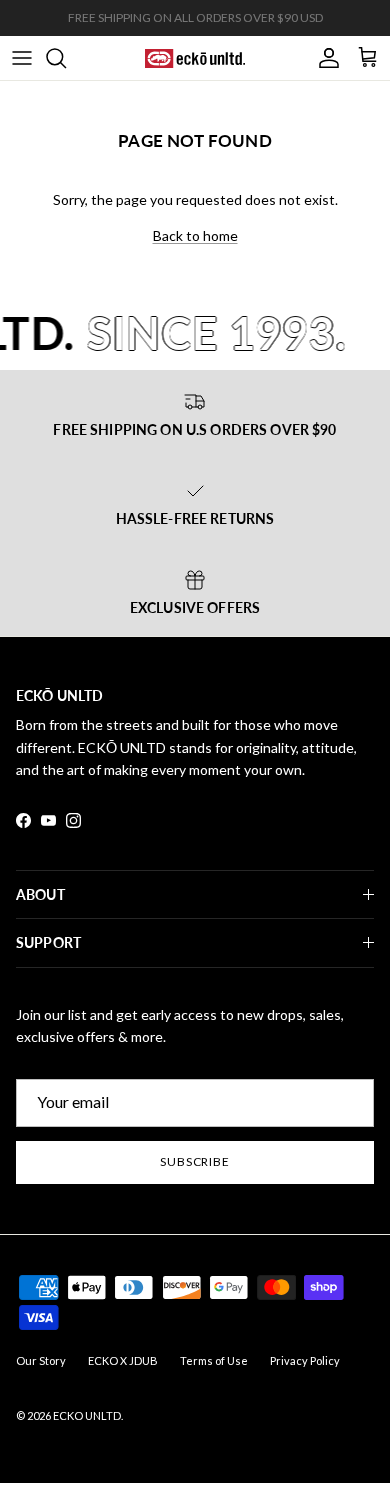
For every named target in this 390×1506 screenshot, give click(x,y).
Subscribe (195, 1161)
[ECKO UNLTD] (195, 58)
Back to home (195, 235)
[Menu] (22, 58)
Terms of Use (214, 1360)
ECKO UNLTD (87, 1415)
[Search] (66, 58)
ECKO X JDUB (123, 1360)
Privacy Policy (305, 1360)
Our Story (41, 1360)
